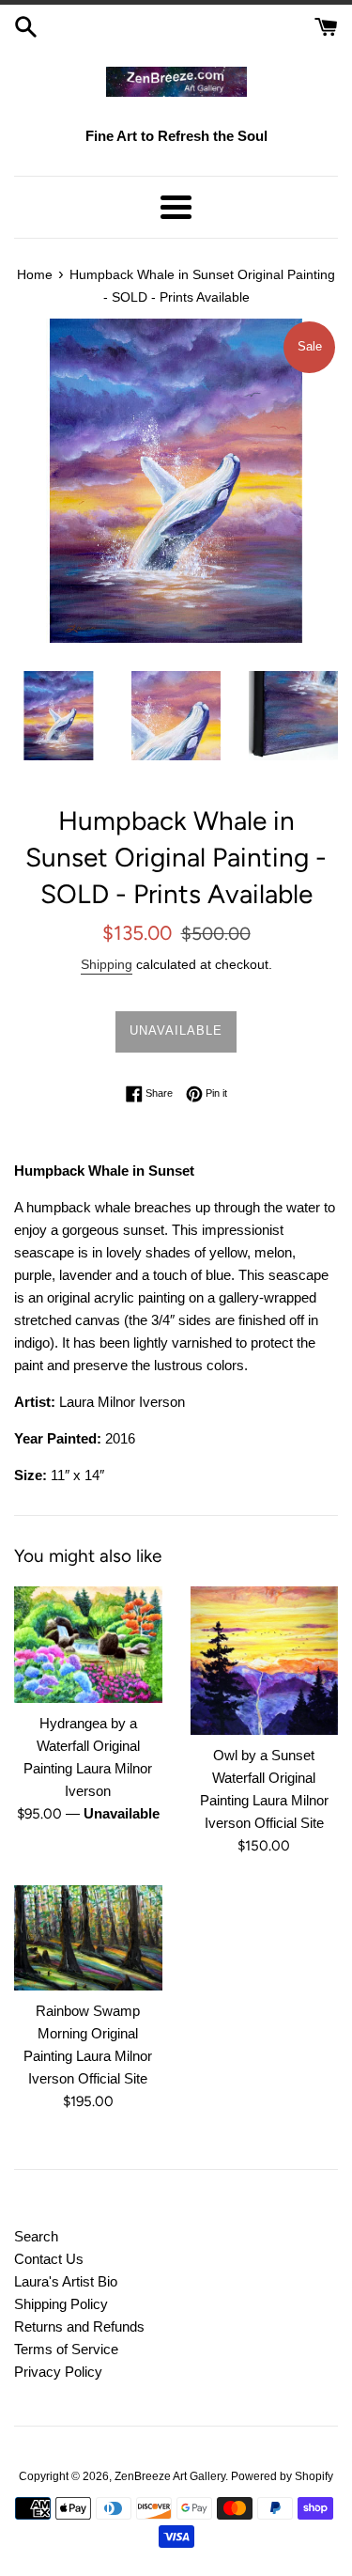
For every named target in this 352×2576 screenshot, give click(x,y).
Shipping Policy (61, 2304)
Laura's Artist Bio (66, 2281)
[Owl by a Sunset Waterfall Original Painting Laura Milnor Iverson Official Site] (265, 1661)
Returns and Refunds (79, 2326)
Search (36, 2236)
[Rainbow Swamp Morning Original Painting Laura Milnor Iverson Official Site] (88, 1938)
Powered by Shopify (282, 2476)
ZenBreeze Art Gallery (170, 2476)
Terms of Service (66, 2349)
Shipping (107, 964)
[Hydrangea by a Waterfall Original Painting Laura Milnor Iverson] (88, 1645)
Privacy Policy (58, 2372)
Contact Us (49, 2259)
